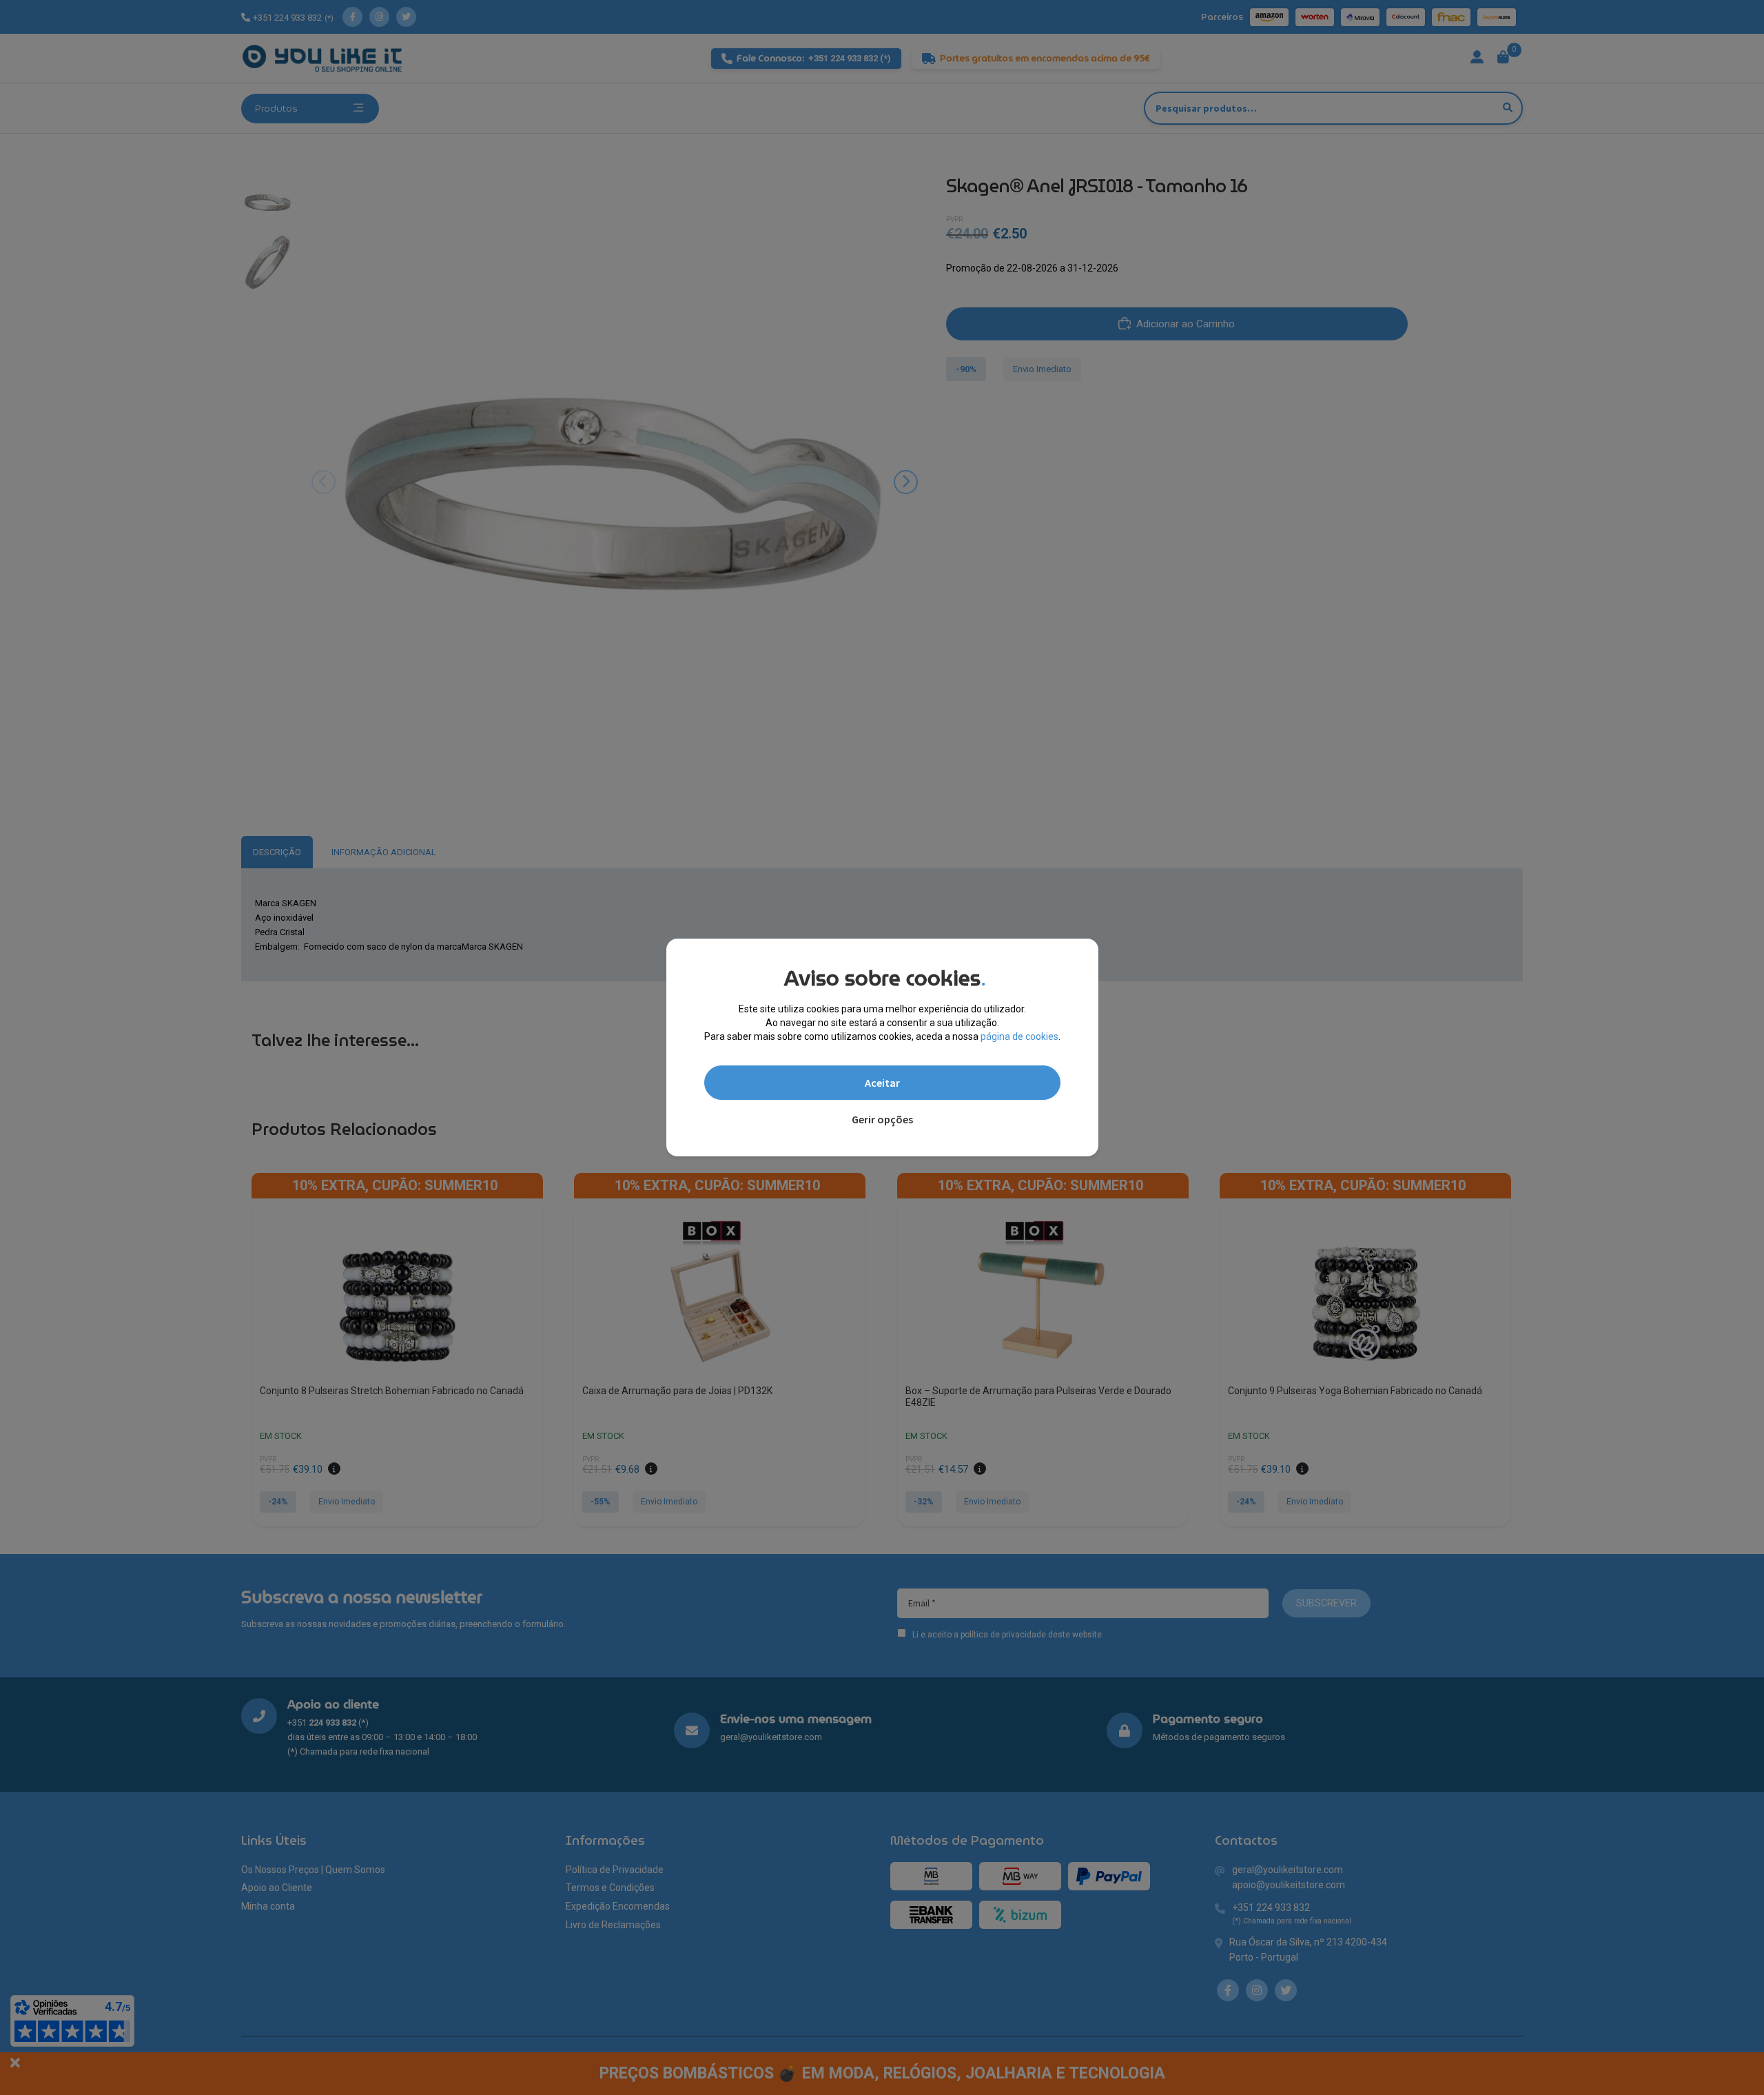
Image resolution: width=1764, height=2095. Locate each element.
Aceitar (882, 1083)
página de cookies (1019, 1036)
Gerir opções (882, 1119)
